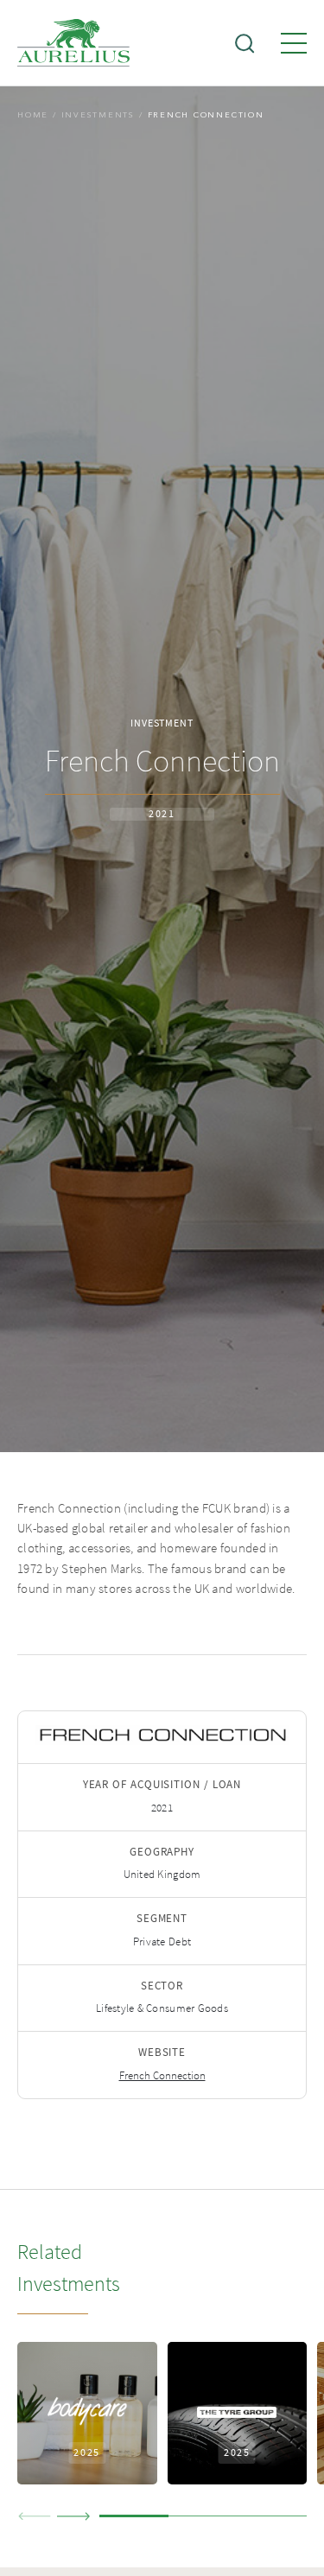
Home (33, 115)
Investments (98, 115)
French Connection (162, 2076)
